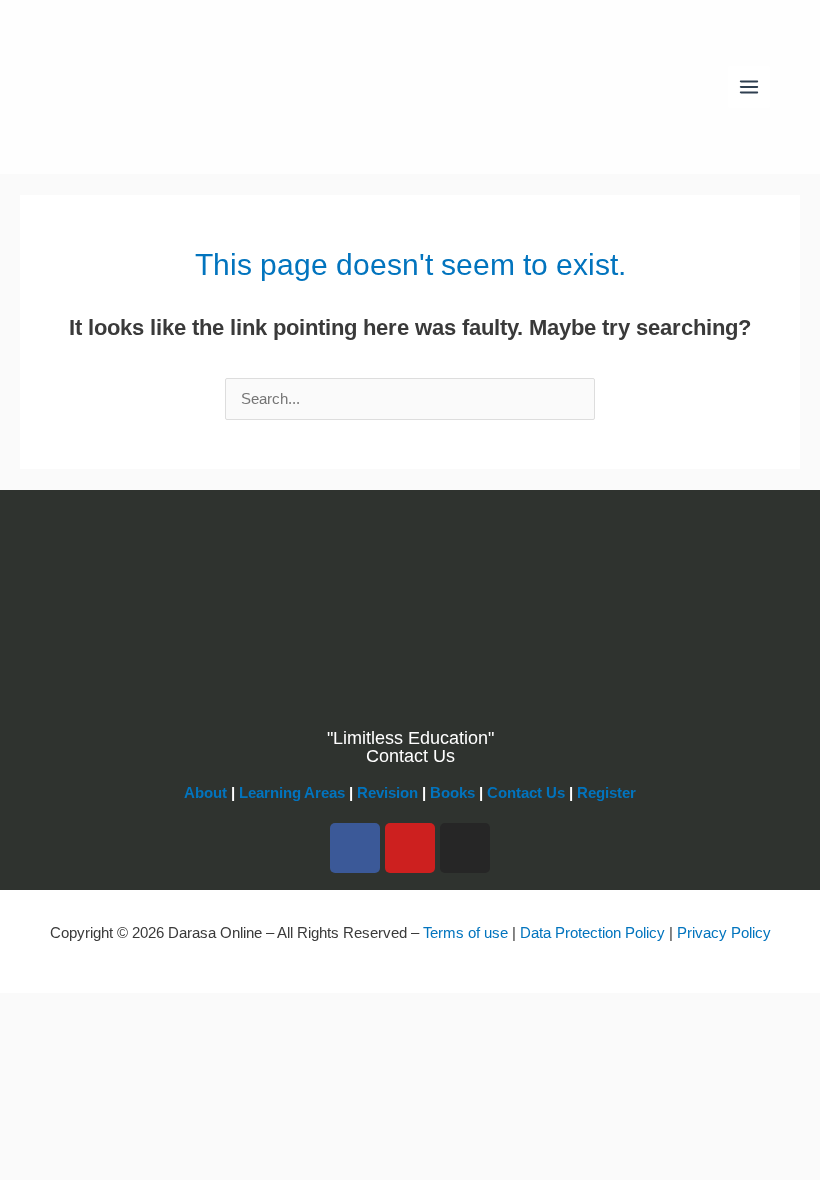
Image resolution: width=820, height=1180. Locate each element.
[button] (699, 87)
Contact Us (526, 793)
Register (606, 793)
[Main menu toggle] (749, 87)
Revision (387, 793)
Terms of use (465, 933)
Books (452, 793)
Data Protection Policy (592, 933)
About (205, 793)
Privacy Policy (724, 933)
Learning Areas (292, 793)
